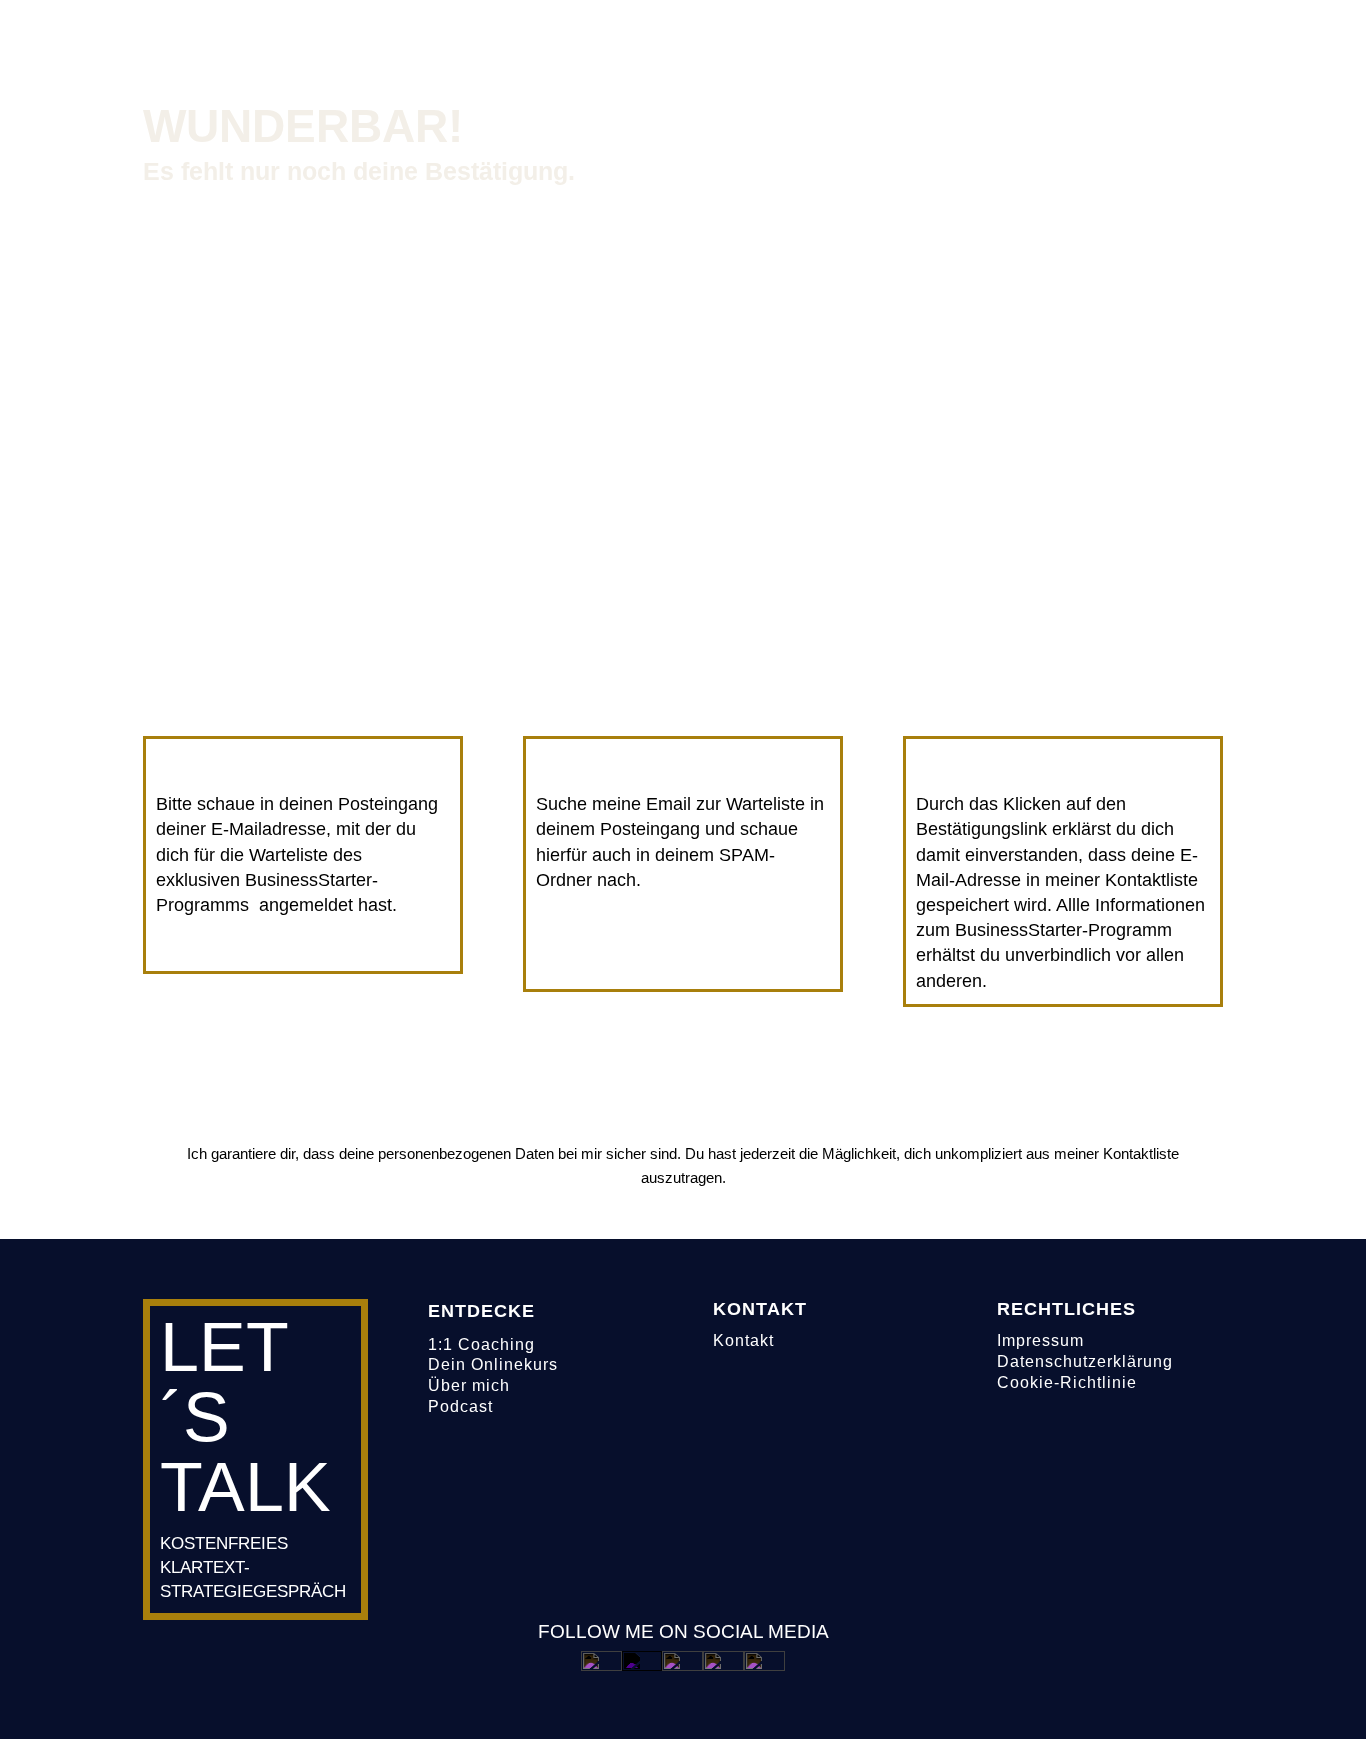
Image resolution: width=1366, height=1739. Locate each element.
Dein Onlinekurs (493, 1364)
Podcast (460, 1406)
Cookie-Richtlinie (1067, 1382)
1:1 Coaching (481, 1344)
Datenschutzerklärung (1085, 1361)
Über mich (469, 1385)
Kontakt (743, 1340)
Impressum (1040, 1340)
